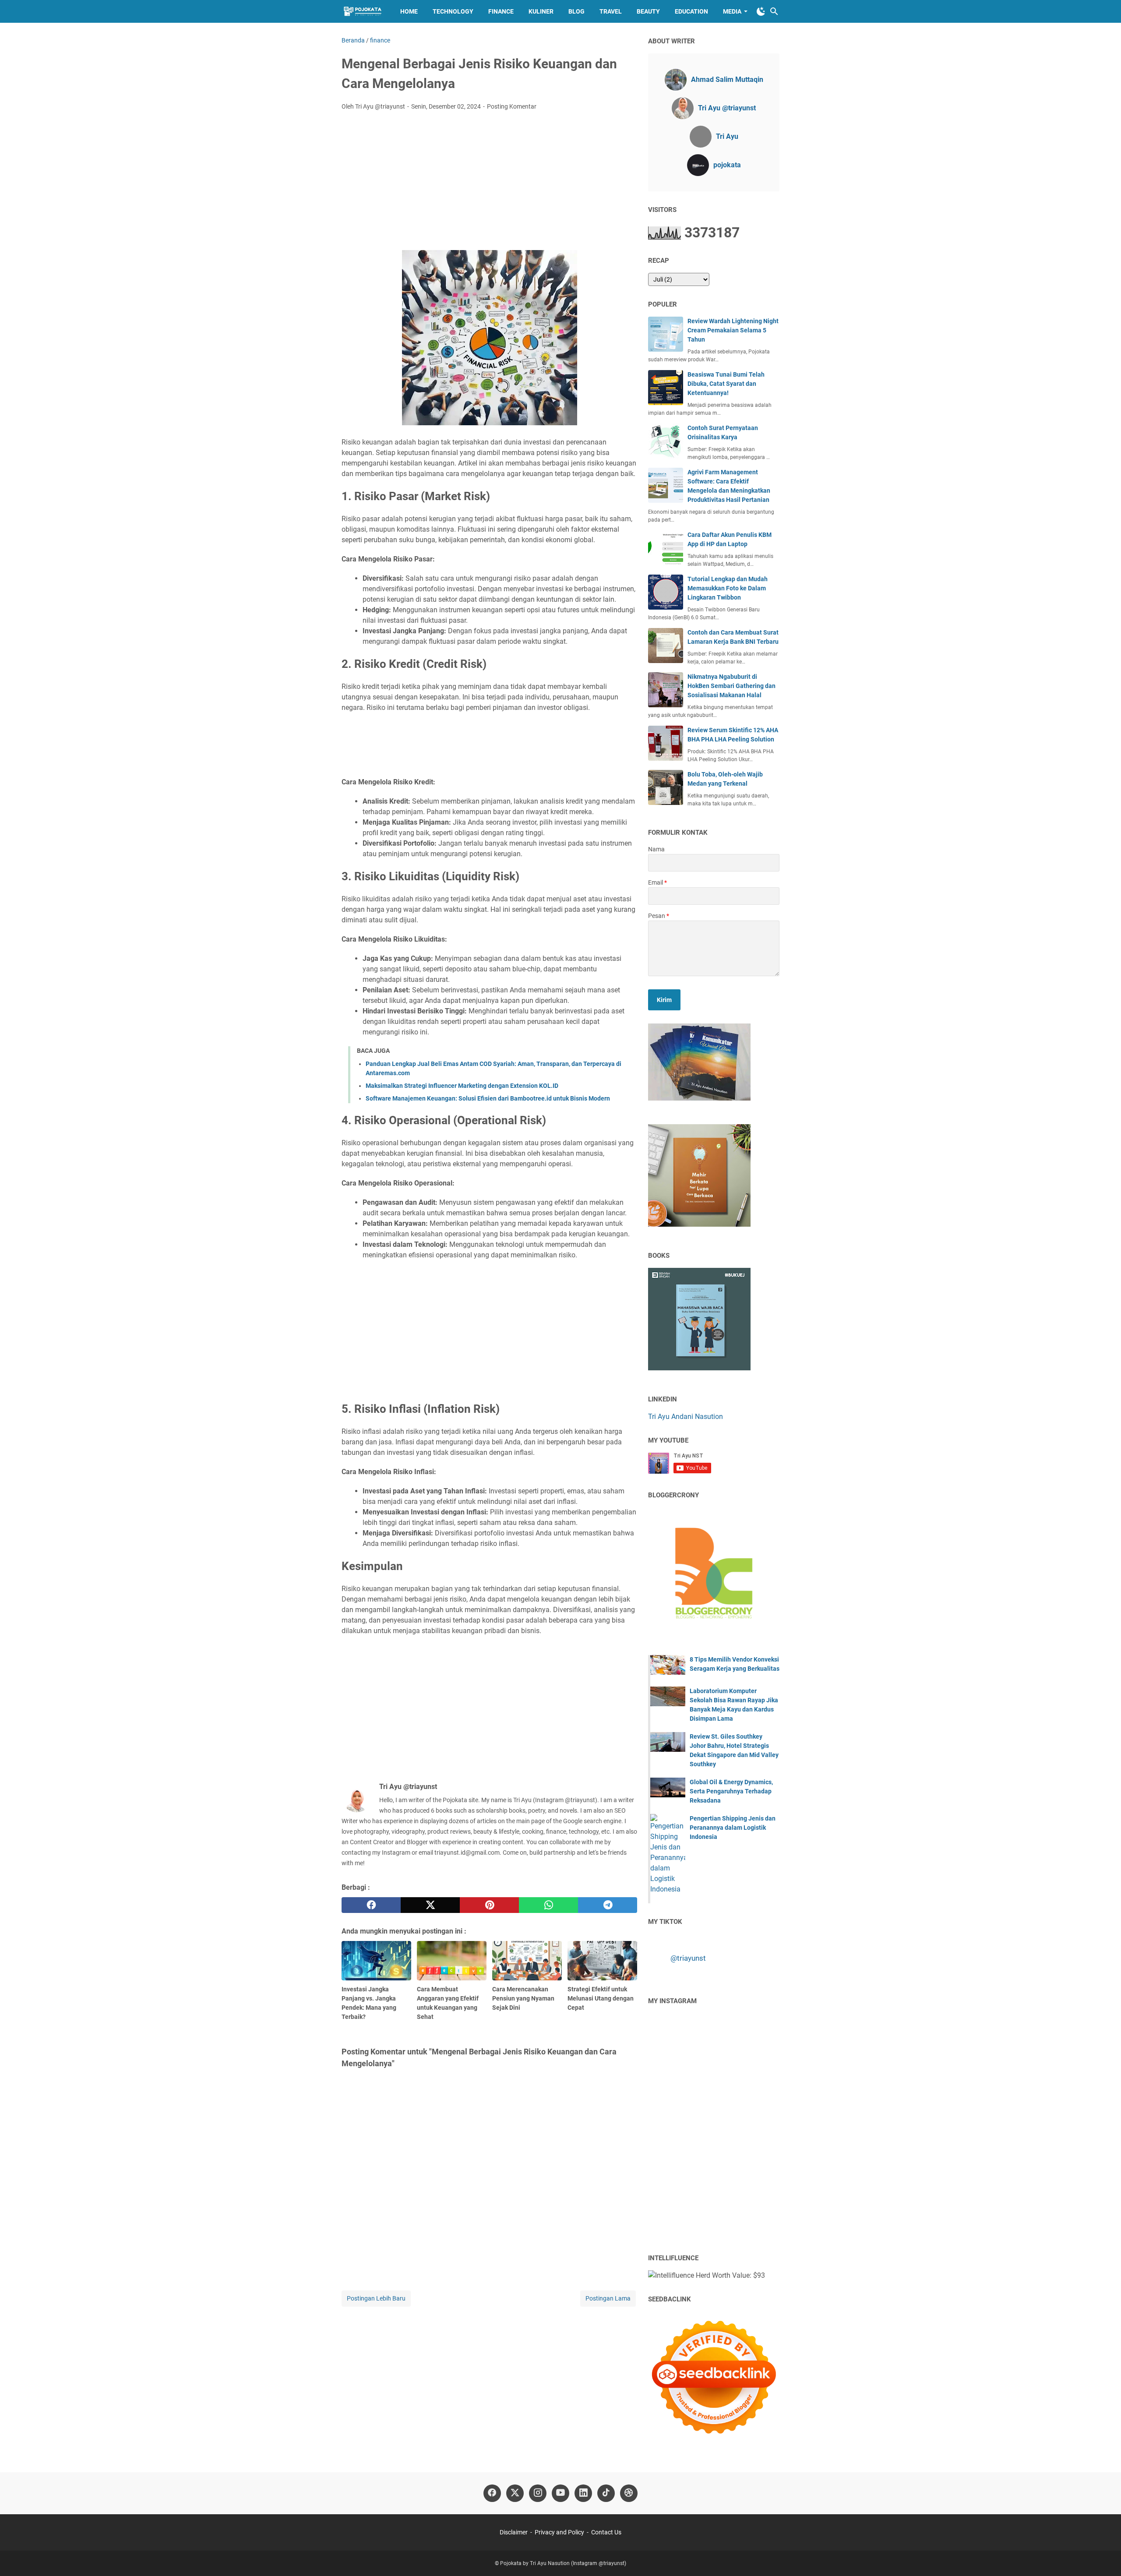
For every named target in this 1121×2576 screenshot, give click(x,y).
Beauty (648, 11)
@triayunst (688, 1958)
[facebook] (371, 1905)
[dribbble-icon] (629, 2493)
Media (732, 11)
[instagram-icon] (538, 2493)
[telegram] (608, 1905)
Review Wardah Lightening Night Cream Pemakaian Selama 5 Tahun (733, 330)
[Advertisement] (489, 183)
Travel (611, 11)
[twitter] (430, 1905)
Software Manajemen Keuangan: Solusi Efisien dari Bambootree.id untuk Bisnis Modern (488, 1098)
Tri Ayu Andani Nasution (686, 1417)
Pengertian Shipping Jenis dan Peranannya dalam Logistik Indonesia (733, 1828)
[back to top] (1103, 2556)
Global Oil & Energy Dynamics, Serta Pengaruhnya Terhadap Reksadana (731, 1791)
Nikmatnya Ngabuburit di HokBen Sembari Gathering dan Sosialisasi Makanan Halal (731, 686)
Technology (453, 11)
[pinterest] (489, 1905)
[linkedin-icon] (583, 2493)
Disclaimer (514, 2532)
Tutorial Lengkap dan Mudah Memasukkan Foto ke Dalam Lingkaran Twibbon (728, 588)
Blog (576, 11)
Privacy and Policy (559, 2532)
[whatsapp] (548, 1905)
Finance (501, 11)
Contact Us (606, 2532)
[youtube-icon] (560, 2493)
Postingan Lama (608, 2298)
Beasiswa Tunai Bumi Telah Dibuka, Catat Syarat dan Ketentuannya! (726, 384)
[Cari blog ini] (774, 11)
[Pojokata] (363, 11)
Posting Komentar (512, 106)
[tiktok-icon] (606, 2493)
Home (409, 11)
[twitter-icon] (515, 2493)
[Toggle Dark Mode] (761, 11)
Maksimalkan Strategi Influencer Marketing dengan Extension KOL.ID (462, 1086)
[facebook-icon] (492, 2493)
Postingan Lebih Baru (376, 2298)
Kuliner (541, 11)
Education (691, 11)
